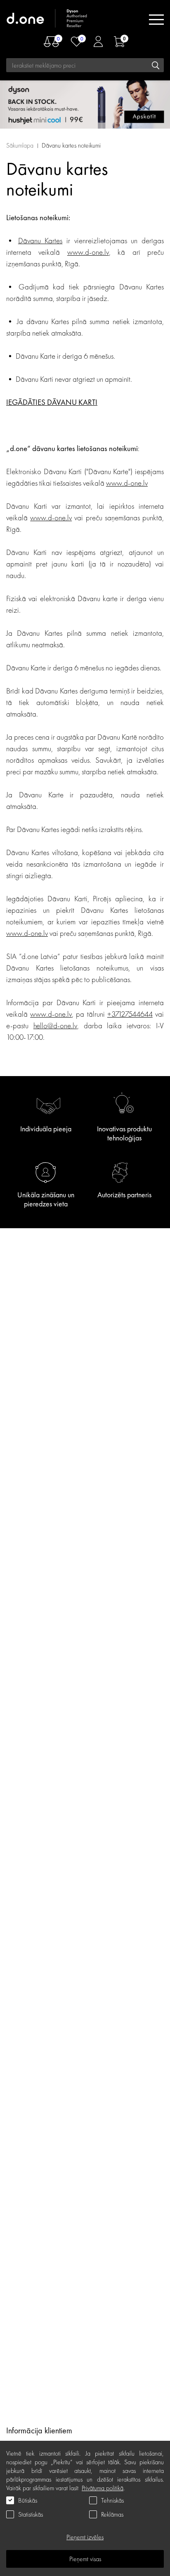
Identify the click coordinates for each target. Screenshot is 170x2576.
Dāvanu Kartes (40, 241)
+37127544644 (130, 1014)
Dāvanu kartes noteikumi (71, 145)
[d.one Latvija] (47, 20)
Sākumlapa (20, 145)
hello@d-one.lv (55, 1026)
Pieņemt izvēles (85, 2537)
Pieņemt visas (85, 2559)
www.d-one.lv (88, 252)
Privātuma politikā (103, 2488)
